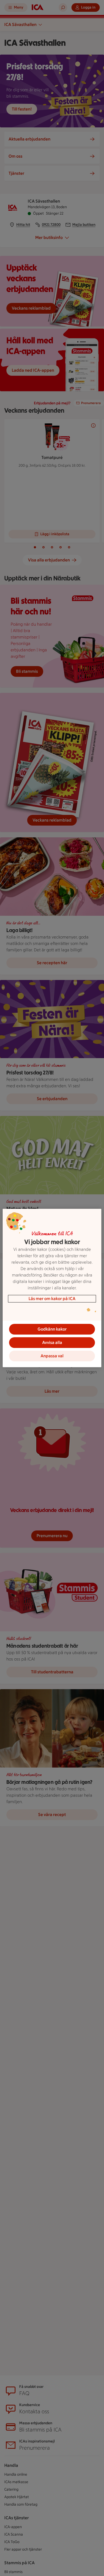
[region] (52, 1288)
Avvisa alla (52, 1342)
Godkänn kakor (52, 1329)
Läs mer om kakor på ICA (52, 1299)
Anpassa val (52, 1356)
